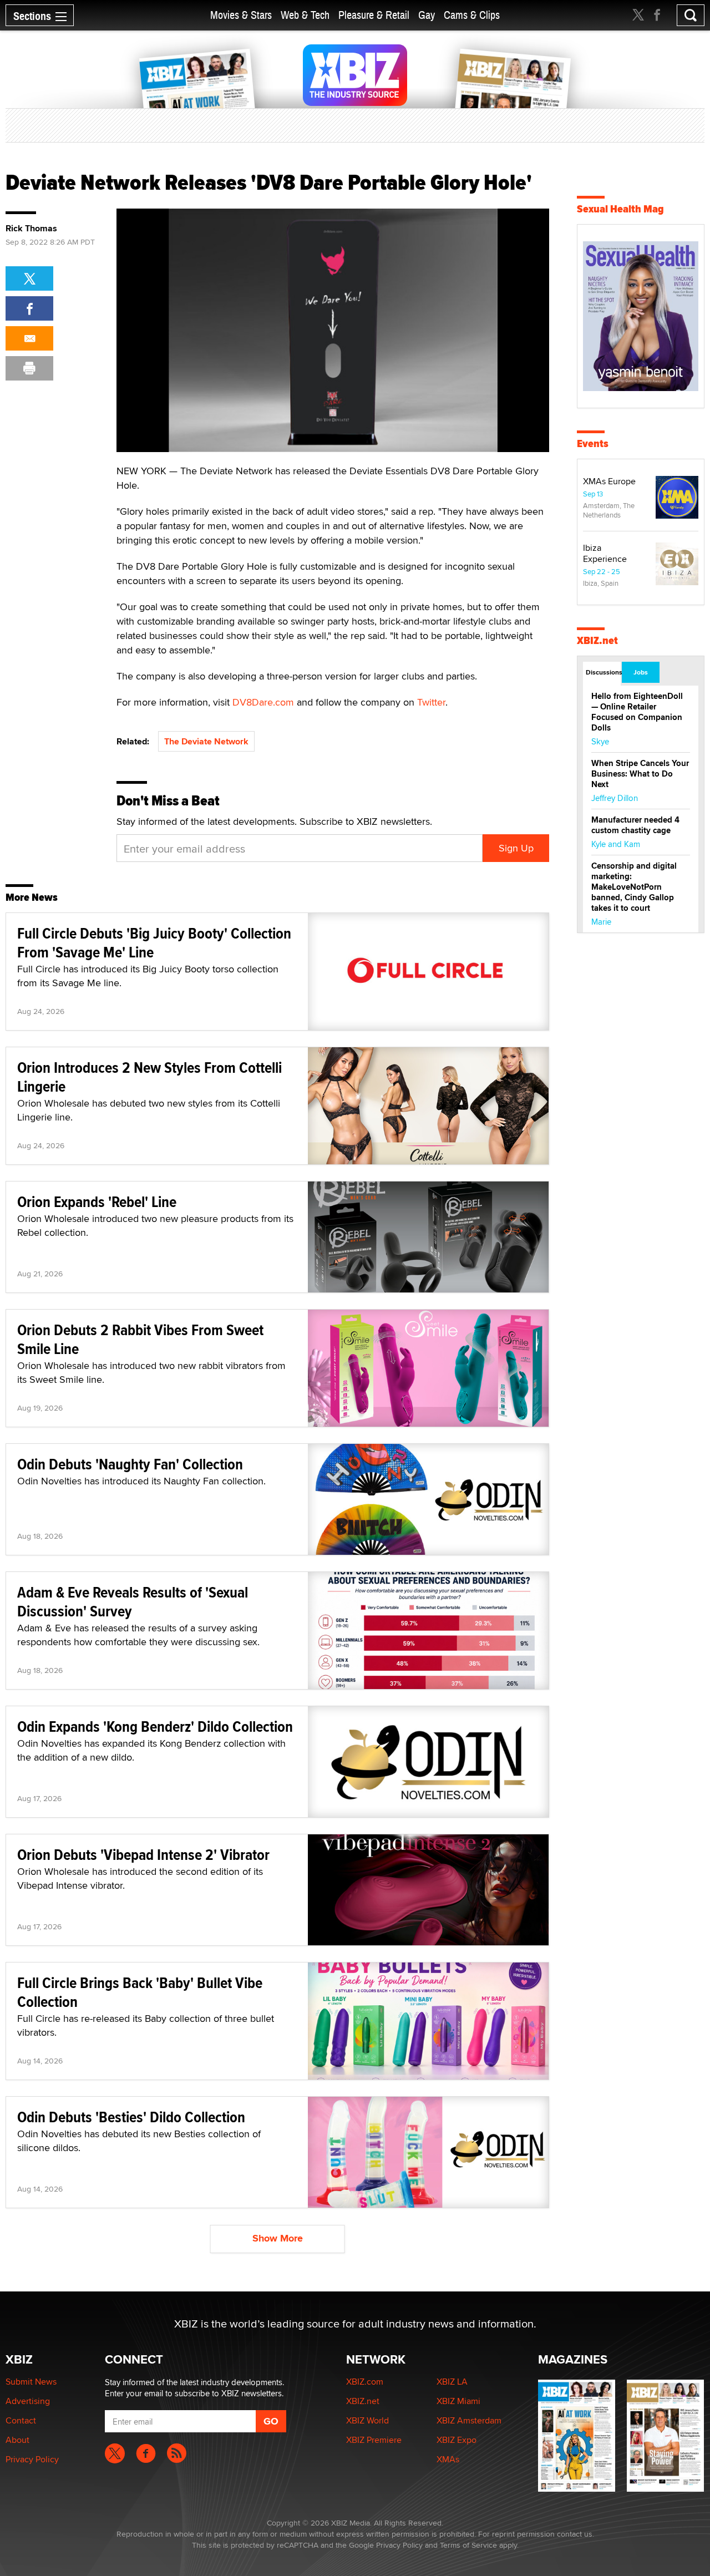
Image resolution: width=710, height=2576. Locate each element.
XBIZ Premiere (374, 2440)
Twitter (431, 702)
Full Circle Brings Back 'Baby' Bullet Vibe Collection (140, 1992)
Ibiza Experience (605, 553)
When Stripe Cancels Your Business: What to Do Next (640, 774)
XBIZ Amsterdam (469, 2420)
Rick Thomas (31, 229)
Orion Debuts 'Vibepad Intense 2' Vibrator (143, 1855)
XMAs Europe (609, 481)
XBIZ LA (452, 2382)
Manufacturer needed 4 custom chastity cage (635, 825)
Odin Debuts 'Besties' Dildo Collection (131, 2117)
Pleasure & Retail (374, 15)
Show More (278, 2238)
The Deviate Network (206, 741)
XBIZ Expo (457, 2440)
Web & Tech (305, 15)
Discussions (603, 672)
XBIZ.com (365, 2382)
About (17, 2440)
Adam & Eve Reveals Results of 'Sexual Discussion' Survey (133, 1602)
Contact (21, 2420)
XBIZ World (367, 2420)
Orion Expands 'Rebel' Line (97, 1202)
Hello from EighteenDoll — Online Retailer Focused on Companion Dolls (637, 712)
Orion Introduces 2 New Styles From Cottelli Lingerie (149, 1077)
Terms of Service (468, 2545)
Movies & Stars (241, 15)
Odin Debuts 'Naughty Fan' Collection (130, 1464)
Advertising (28, 2401)
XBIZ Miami (458, 2401)
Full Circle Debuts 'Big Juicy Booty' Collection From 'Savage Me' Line (154, 943)
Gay (427, 15)
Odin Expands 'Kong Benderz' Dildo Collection (155, 1726)
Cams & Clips (472, 15)
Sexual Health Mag (620, 209)
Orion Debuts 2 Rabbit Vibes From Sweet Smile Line (140, 1339)
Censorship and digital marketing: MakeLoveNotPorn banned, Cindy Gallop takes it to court (634, 887)
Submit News (31, 2382)
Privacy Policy (32, 2459)
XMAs (448, 2459)
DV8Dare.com (263, 702)
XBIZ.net (597, 640)
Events (593, 443)
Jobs (641, 672)
